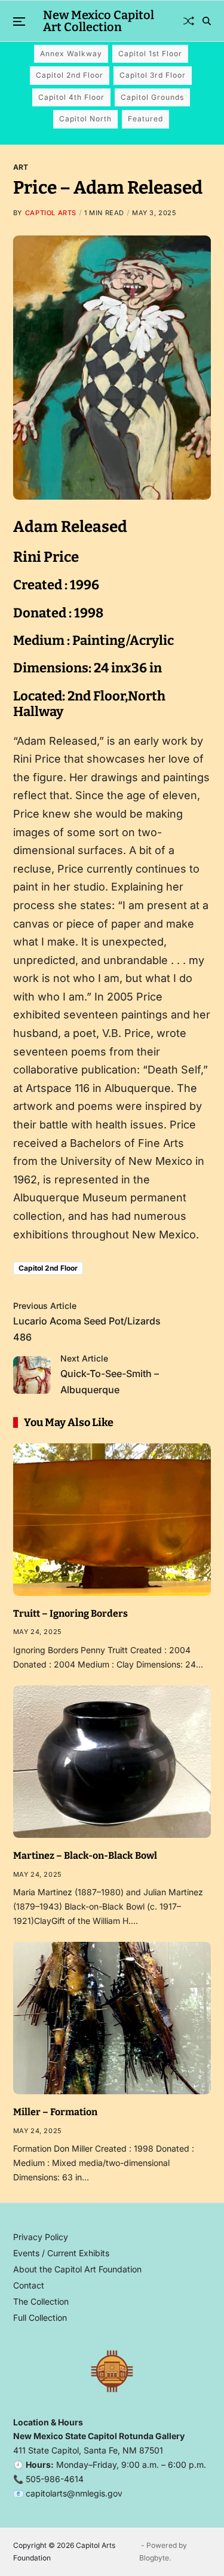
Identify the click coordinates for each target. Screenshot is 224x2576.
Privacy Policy (41, 2237)
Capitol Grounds (152, 97)
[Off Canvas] (19, 22)
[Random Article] (189, 21)
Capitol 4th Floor (71, 97)
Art (21, 167)
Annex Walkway (71, 53)
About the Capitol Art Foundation (77, 2269)
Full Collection (40, 2318)
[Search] (207, 21)
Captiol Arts (51, 213)
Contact (29, 2285)
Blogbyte (154, 2558)
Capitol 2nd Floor (70, 75)
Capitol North (85, 119)
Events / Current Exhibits (61, 2253)
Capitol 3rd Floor (153, 75)
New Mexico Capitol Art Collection (99, 21)
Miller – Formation (55, 2112)
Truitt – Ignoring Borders (70, 1613)
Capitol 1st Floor (150, 53)
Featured (145, 119)
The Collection (41, 2301)
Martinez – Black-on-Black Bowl (85, 1855)
